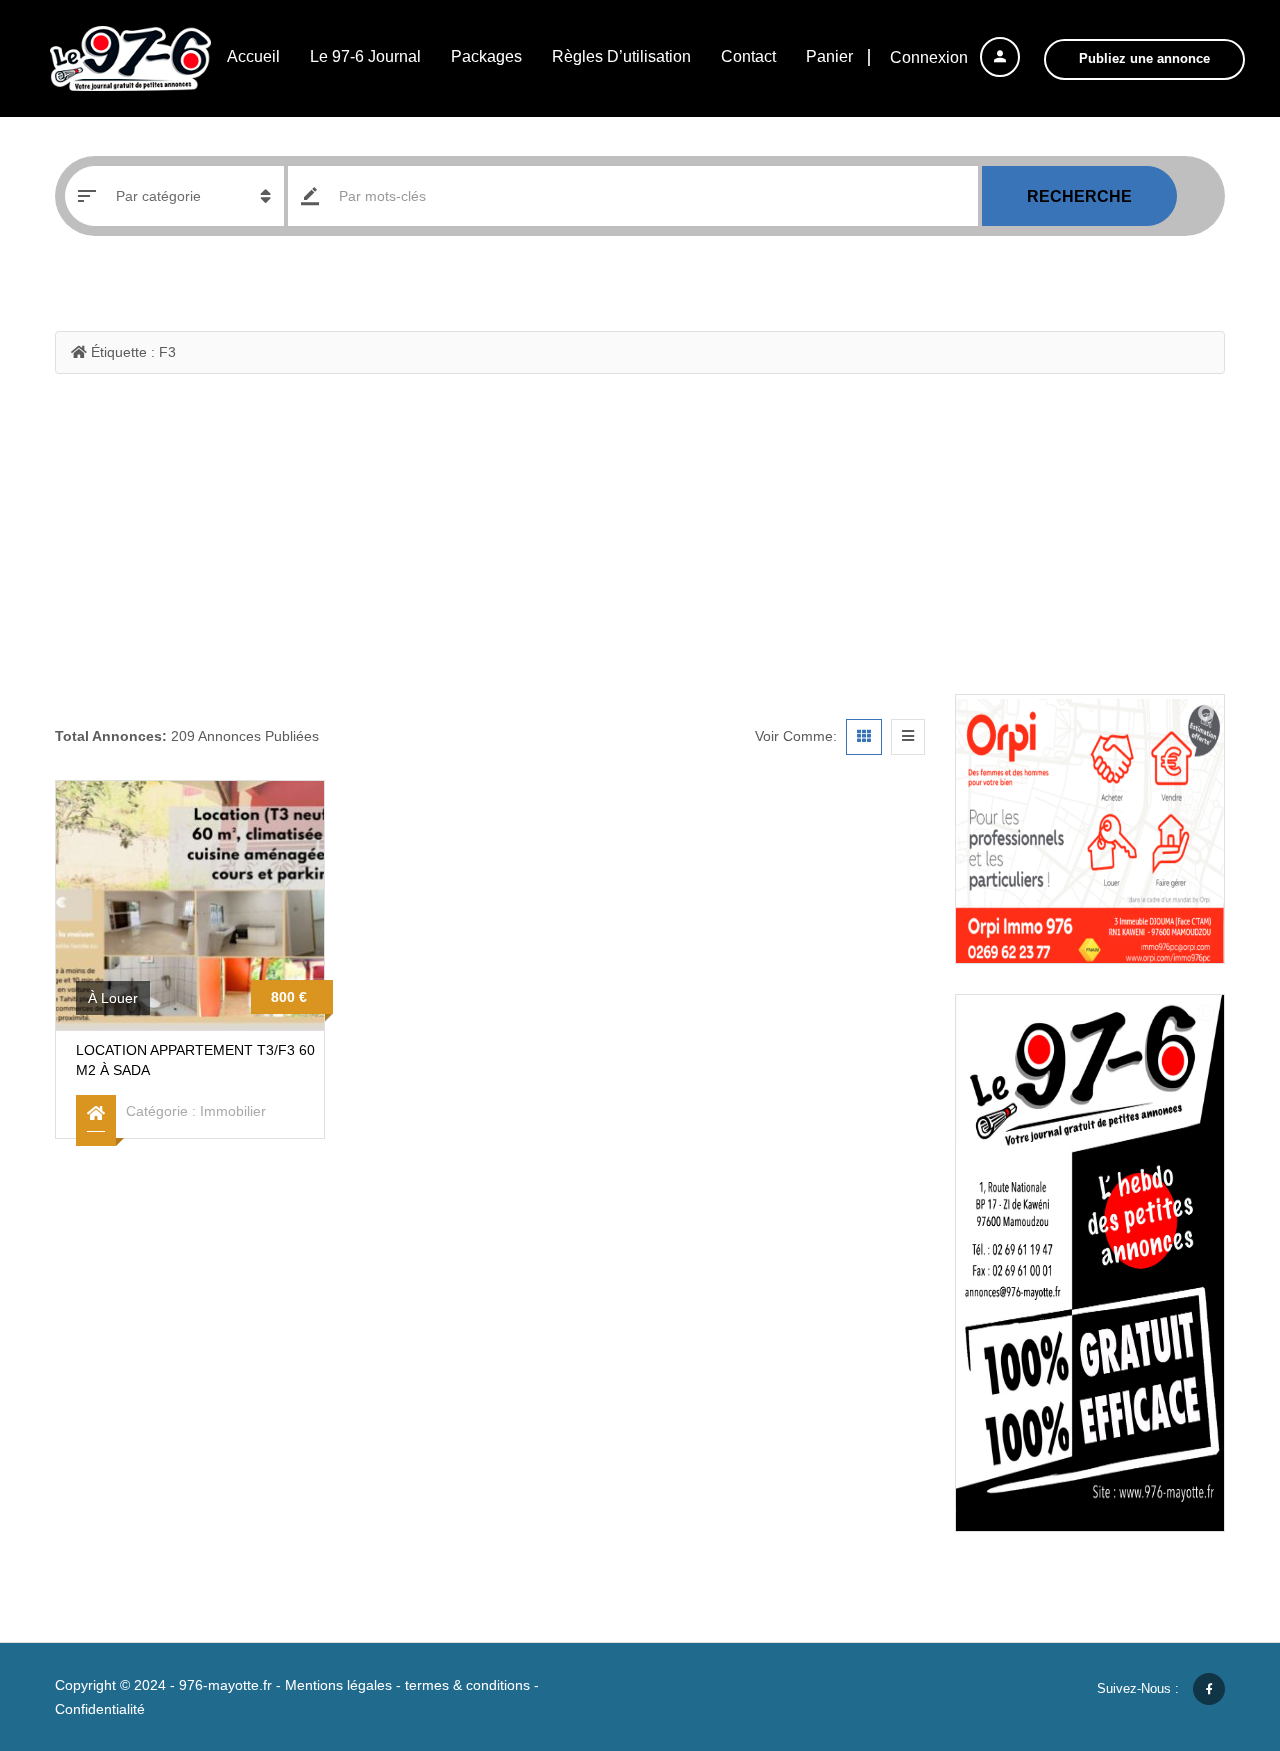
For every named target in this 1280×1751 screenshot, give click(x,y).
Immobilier (233, 1111)
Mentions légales (338, 1685)
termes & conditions (467, 1685)
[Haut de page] (1215, 1626)
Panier (829, 56)
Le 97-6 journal (365, 56)
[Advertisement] (640, 544)
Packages (486, 56)
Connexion (931, 57)
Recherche (1079, 196)
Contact (748, 56)
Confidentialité (100, 1709)
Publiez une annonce (1144, 58)
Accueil (253, 56)
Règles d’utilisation (621, 56)
